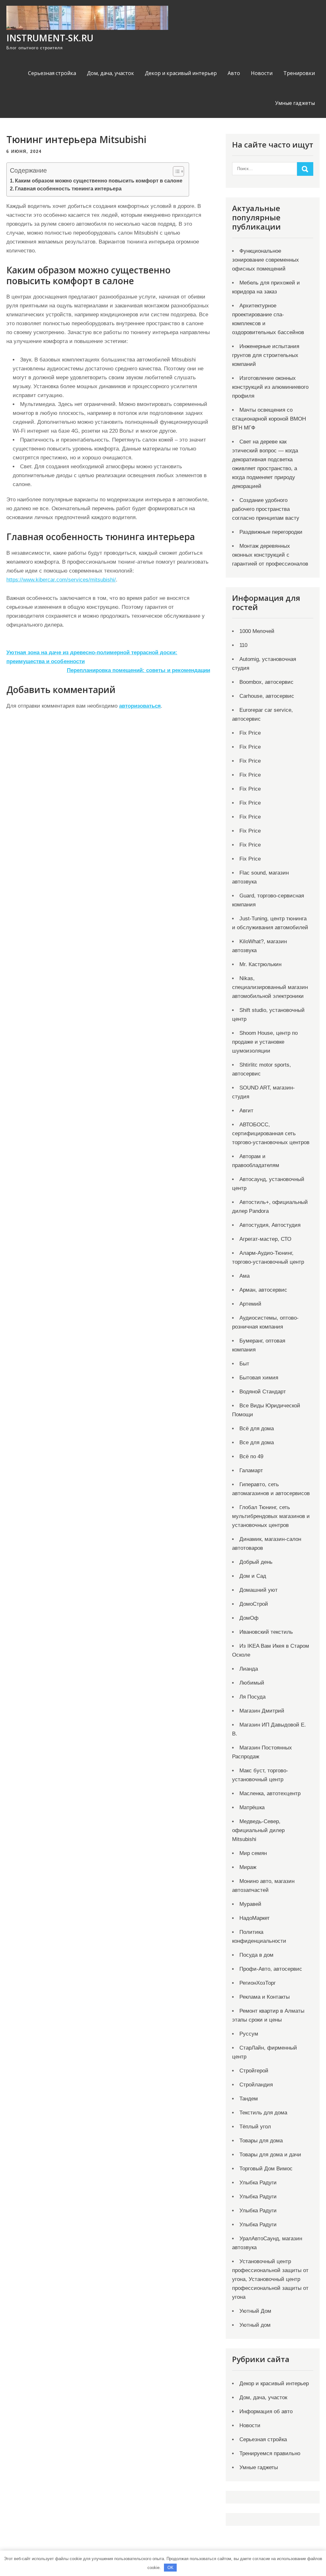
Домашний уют (259, 1590)
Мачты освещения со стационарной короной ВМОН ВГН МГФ (269, 419)
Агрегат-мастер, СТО (265, 1239)
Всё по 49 (251, 1456)
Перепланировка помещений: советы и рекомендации (138, 670)
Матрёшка (252, 1807)
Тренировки (299, 73)
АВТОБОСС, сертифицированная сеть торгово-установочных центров (271, 1133)
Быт (244, 1364)
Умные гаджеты (295, 103)
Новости (262, 73)
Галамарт (251, 1470)
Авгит (246, 1111)
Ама (244, 1276)
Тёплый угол (255, 2127)
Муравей (250, 1904)
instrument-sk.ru (50, 38)
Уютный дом (255, 2325)
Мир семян (253, 1853)
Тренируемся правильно (270, 2453)
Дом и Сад (253, 1576)
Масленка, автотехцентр (270, 1793)
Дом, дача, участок (110, 73)
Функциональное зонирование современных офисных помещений (266, 260)
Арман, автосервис (263, 1290)
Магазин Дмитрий (262, 1711)
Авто (234, 73)
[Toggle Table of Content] (175, 171)
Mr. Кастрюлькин (260, 964)
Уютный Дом (255, 2311)
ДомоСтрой (254, 1604)
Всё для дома (257, 1429)
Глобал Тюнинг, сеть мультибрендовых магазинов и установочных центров (271, 1516)
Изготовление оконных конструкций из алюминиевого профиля (270, 387)
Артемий (250, 1304)
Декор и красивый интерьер (181, 73)
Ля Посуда (252, 1697)
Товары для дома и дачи (270, 2155)
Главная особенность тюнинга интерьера (68, 189)
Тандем (249, 2099)
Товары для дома (261, 2141)
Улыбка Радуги (258, 2183)
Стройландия (256, 2085)
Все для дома (257, 1443)
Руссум (249, 2034)
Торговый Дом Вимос (266, 2169)
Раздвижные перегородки (271, 532)
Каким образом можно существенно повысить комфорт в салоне (99, 181)
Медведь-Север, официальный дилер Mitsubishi (258, 1830)
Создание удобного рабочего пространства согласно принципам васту (266, 509)
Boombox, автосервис (266, 682)
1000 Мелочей (257, 631)
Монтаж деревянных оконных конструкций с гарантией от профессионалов (270, 555)
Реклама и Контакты (265, 1997)
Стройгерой (254, 2071)
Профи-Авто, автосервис (271, 1969)
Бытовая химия (259, 1378)
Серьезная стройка (52, 73)
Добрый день (256, 1562)
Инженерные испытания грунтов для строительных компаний (266, 355)
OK (170, 2568)
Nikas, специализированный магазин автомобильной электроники (270, 987)
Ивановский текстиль (266, 1632)
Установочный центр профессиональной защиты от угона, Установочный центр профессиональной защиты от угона (270, 2279)
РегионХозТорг (258, 1983)
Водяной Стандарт (263, 1392)
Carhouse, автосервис (267, 696)
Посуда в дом (256, 1955)
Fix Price (250, 733)
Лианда (249, 1669)
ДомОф (249, 1618)
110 (243, 645)
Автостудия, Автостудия (270, 1225)
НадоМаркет (255, 1918)
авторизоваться (140, 706)
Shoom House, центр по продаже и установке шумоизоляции (265, 1042)
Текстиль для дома (263, 2113)
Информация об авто (266, 2411)
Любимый (252, 1683)
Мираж (248, 1867)
